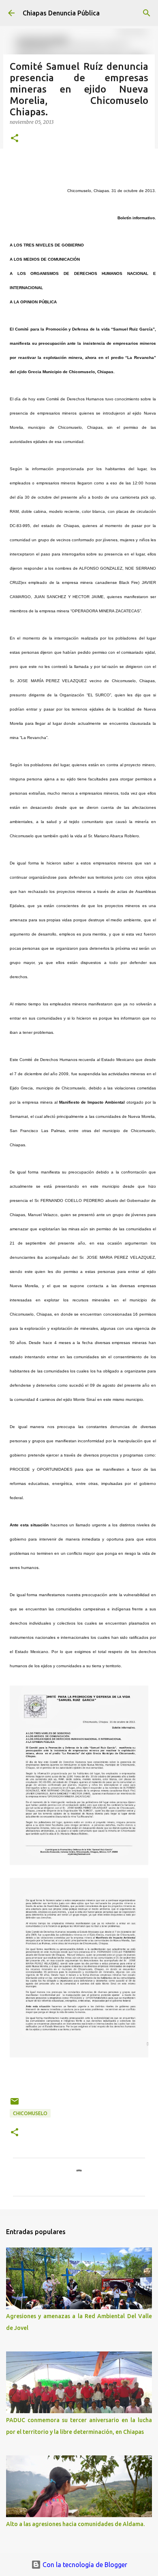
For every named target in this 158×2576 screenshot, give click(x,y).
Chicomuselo (30, 2113)
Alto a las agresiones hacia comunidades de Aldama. (75, 2524)
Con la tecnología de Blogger (84, 2565)
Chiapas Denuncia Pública (61, 13)
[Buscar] (147, 13)
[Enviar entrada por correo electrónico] (15, 2104)
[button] (15, 139)
